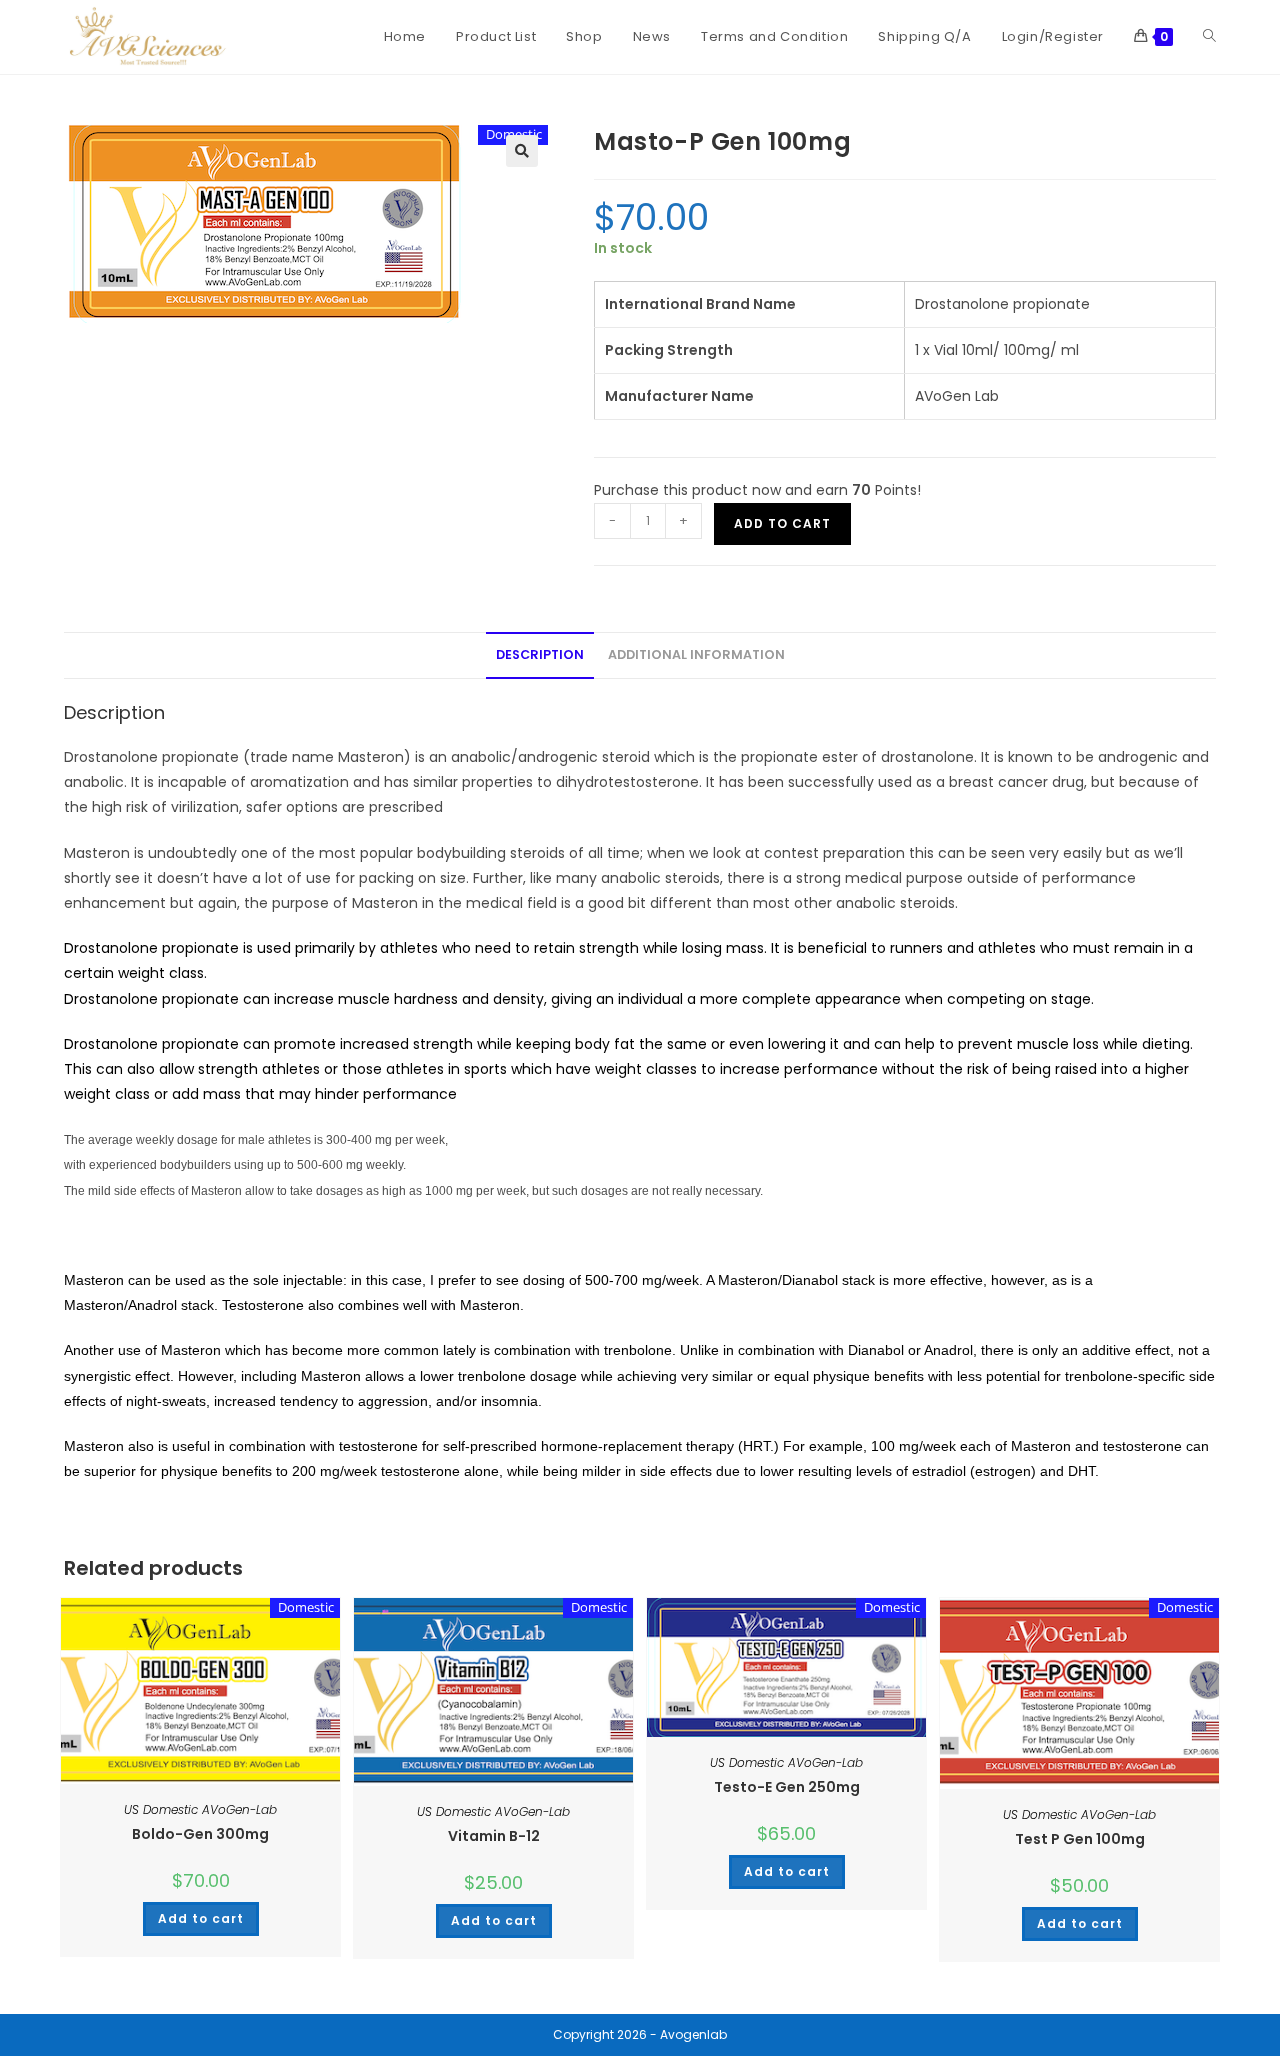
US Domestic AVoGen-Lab (200, 1809)
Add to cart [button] (201, 1918)
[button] (522, 151)
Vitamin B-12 (494, 1836)
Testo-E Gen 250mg (787, 1787)
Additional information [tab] (696, 654)
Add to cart (782, 523)
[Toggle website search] (1209, 37)
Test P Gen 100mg (1080, 1839)
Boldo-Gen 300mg (200, 1834)
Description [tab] (540, 654)
